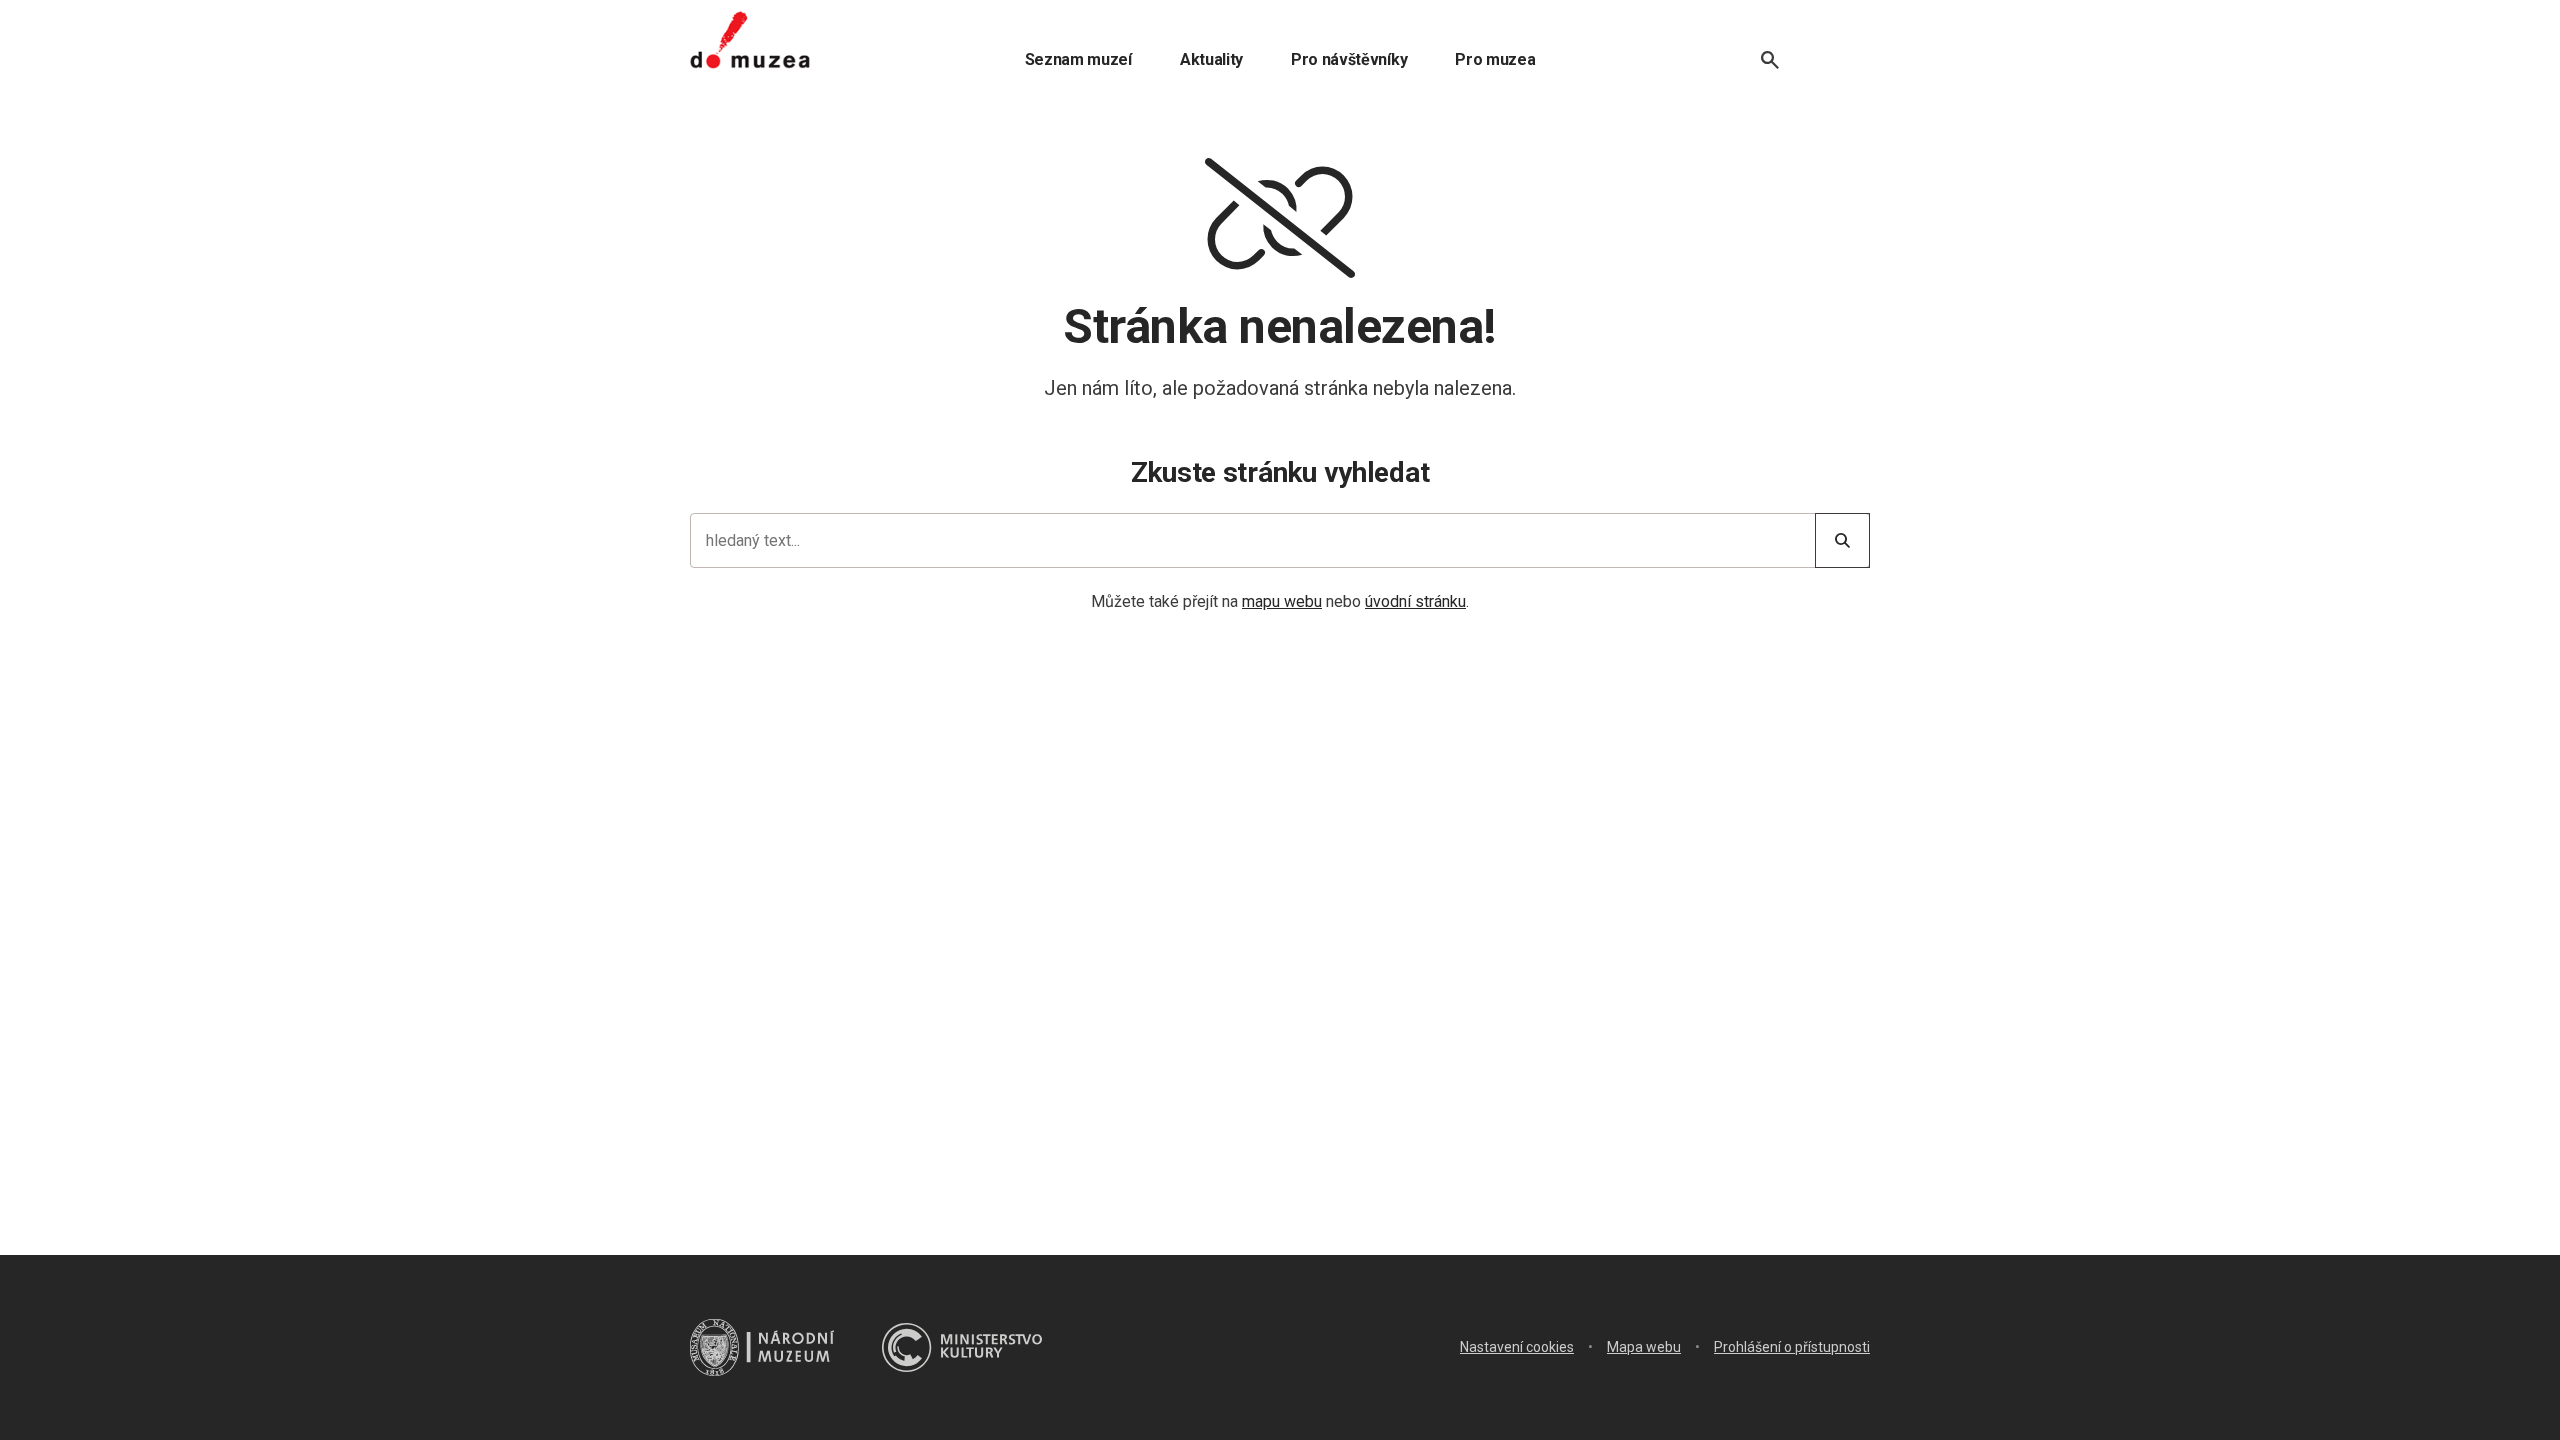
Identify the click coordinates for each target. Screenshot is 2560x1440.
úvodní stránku (1415, 601)
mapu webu (1282, 601)
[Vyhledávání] (1770, 60)
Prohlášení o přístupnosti (1792, 1347)
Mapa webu (1644, 1347)
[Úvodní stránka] (750, 40)
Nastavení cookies (1517, 1347)
